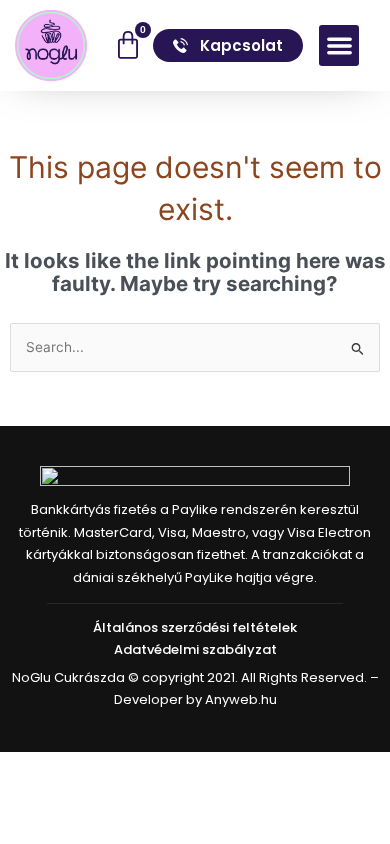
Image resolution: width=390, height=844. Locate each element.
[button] (339, 45)
